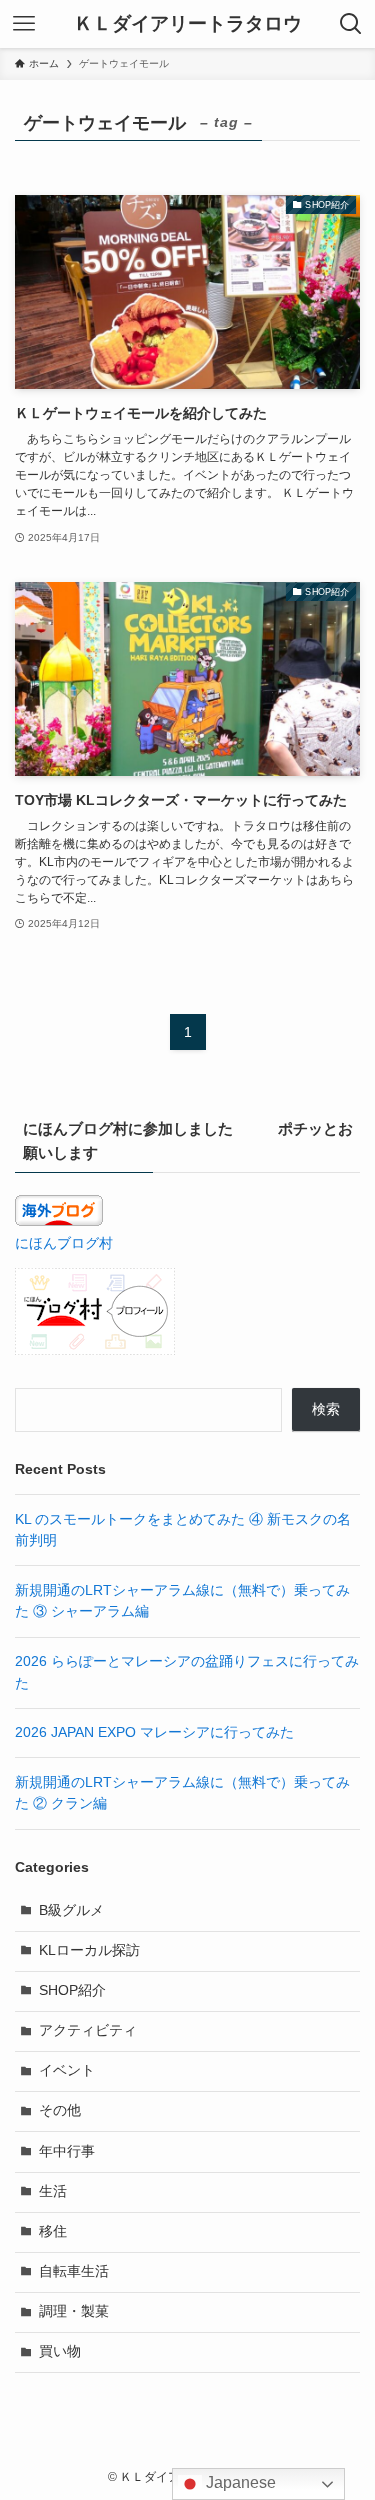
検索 (326, 1409)
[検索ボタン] (351, 24)
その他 (60, 2110)
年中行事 (67, 2151)
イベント (67, 2070)
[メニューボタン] (24, 24)
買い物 (60, 2351)
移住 (53, 2231)
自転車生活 (74, 2271)
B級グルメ (71, 1910)
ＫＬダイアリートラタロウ (188, 24)
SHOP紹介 (72, 1990)
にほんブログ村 (64, 1243)
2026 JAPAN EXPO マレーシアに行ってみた (154, 1732)
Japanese (239, 2482)
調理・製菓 (74, 2311)
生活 (53, 2191)
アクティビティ (88, 2030)
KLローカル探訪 (89, 1950)
